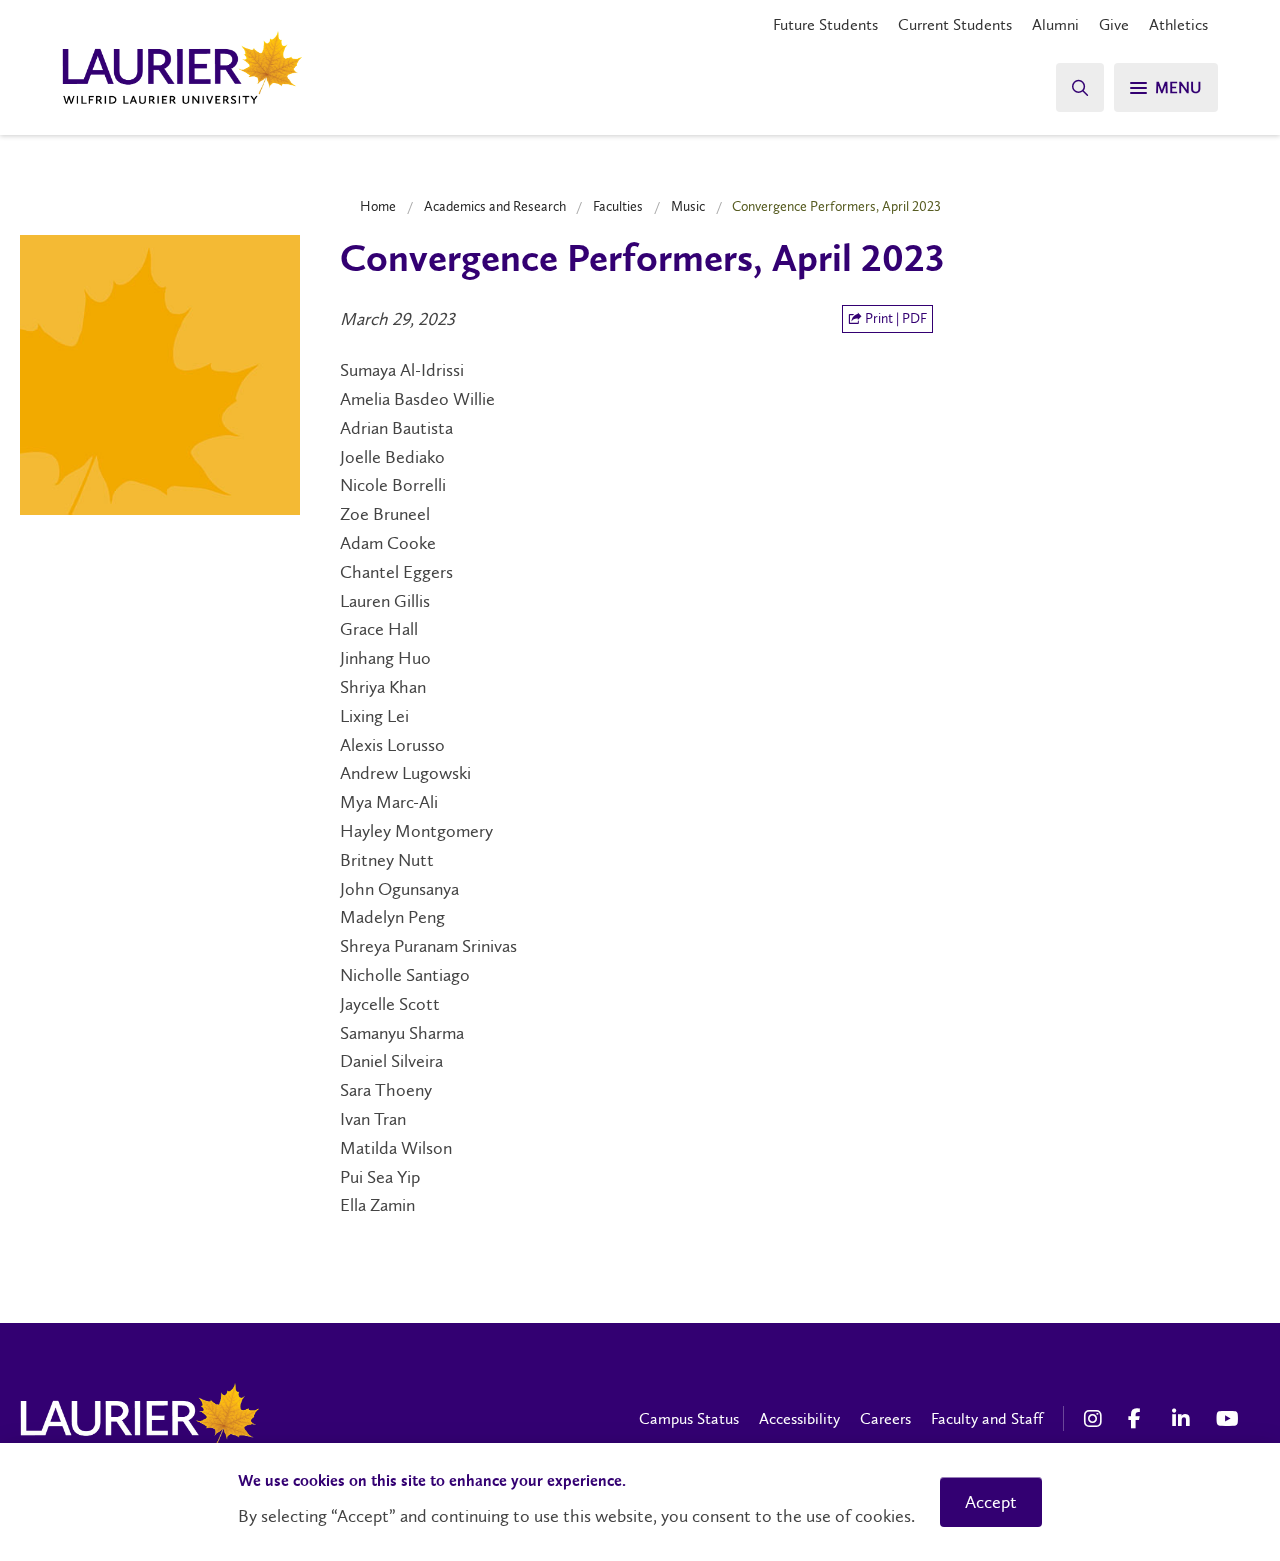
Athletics (1178, 24)
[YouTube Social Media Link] (1228, 1419)
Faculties (618, 206)
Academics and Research (495, 206)
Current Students (955, 24)
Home (378, 206)
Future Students (825, 24)
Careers (885, 1418)
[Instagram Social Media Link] (1096, 1419)
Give (1114, 24)
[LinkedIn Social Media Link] (1184, 1419)
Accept (991, 1502)
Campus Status (689, 1418)
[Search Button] (1080, 87)
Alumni (1055, 24)
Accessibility (799, 1418)
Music (688, 206)
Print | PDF (894, 318)
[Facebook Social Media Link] (1140, 1419)
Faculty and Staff (987, 1418)
